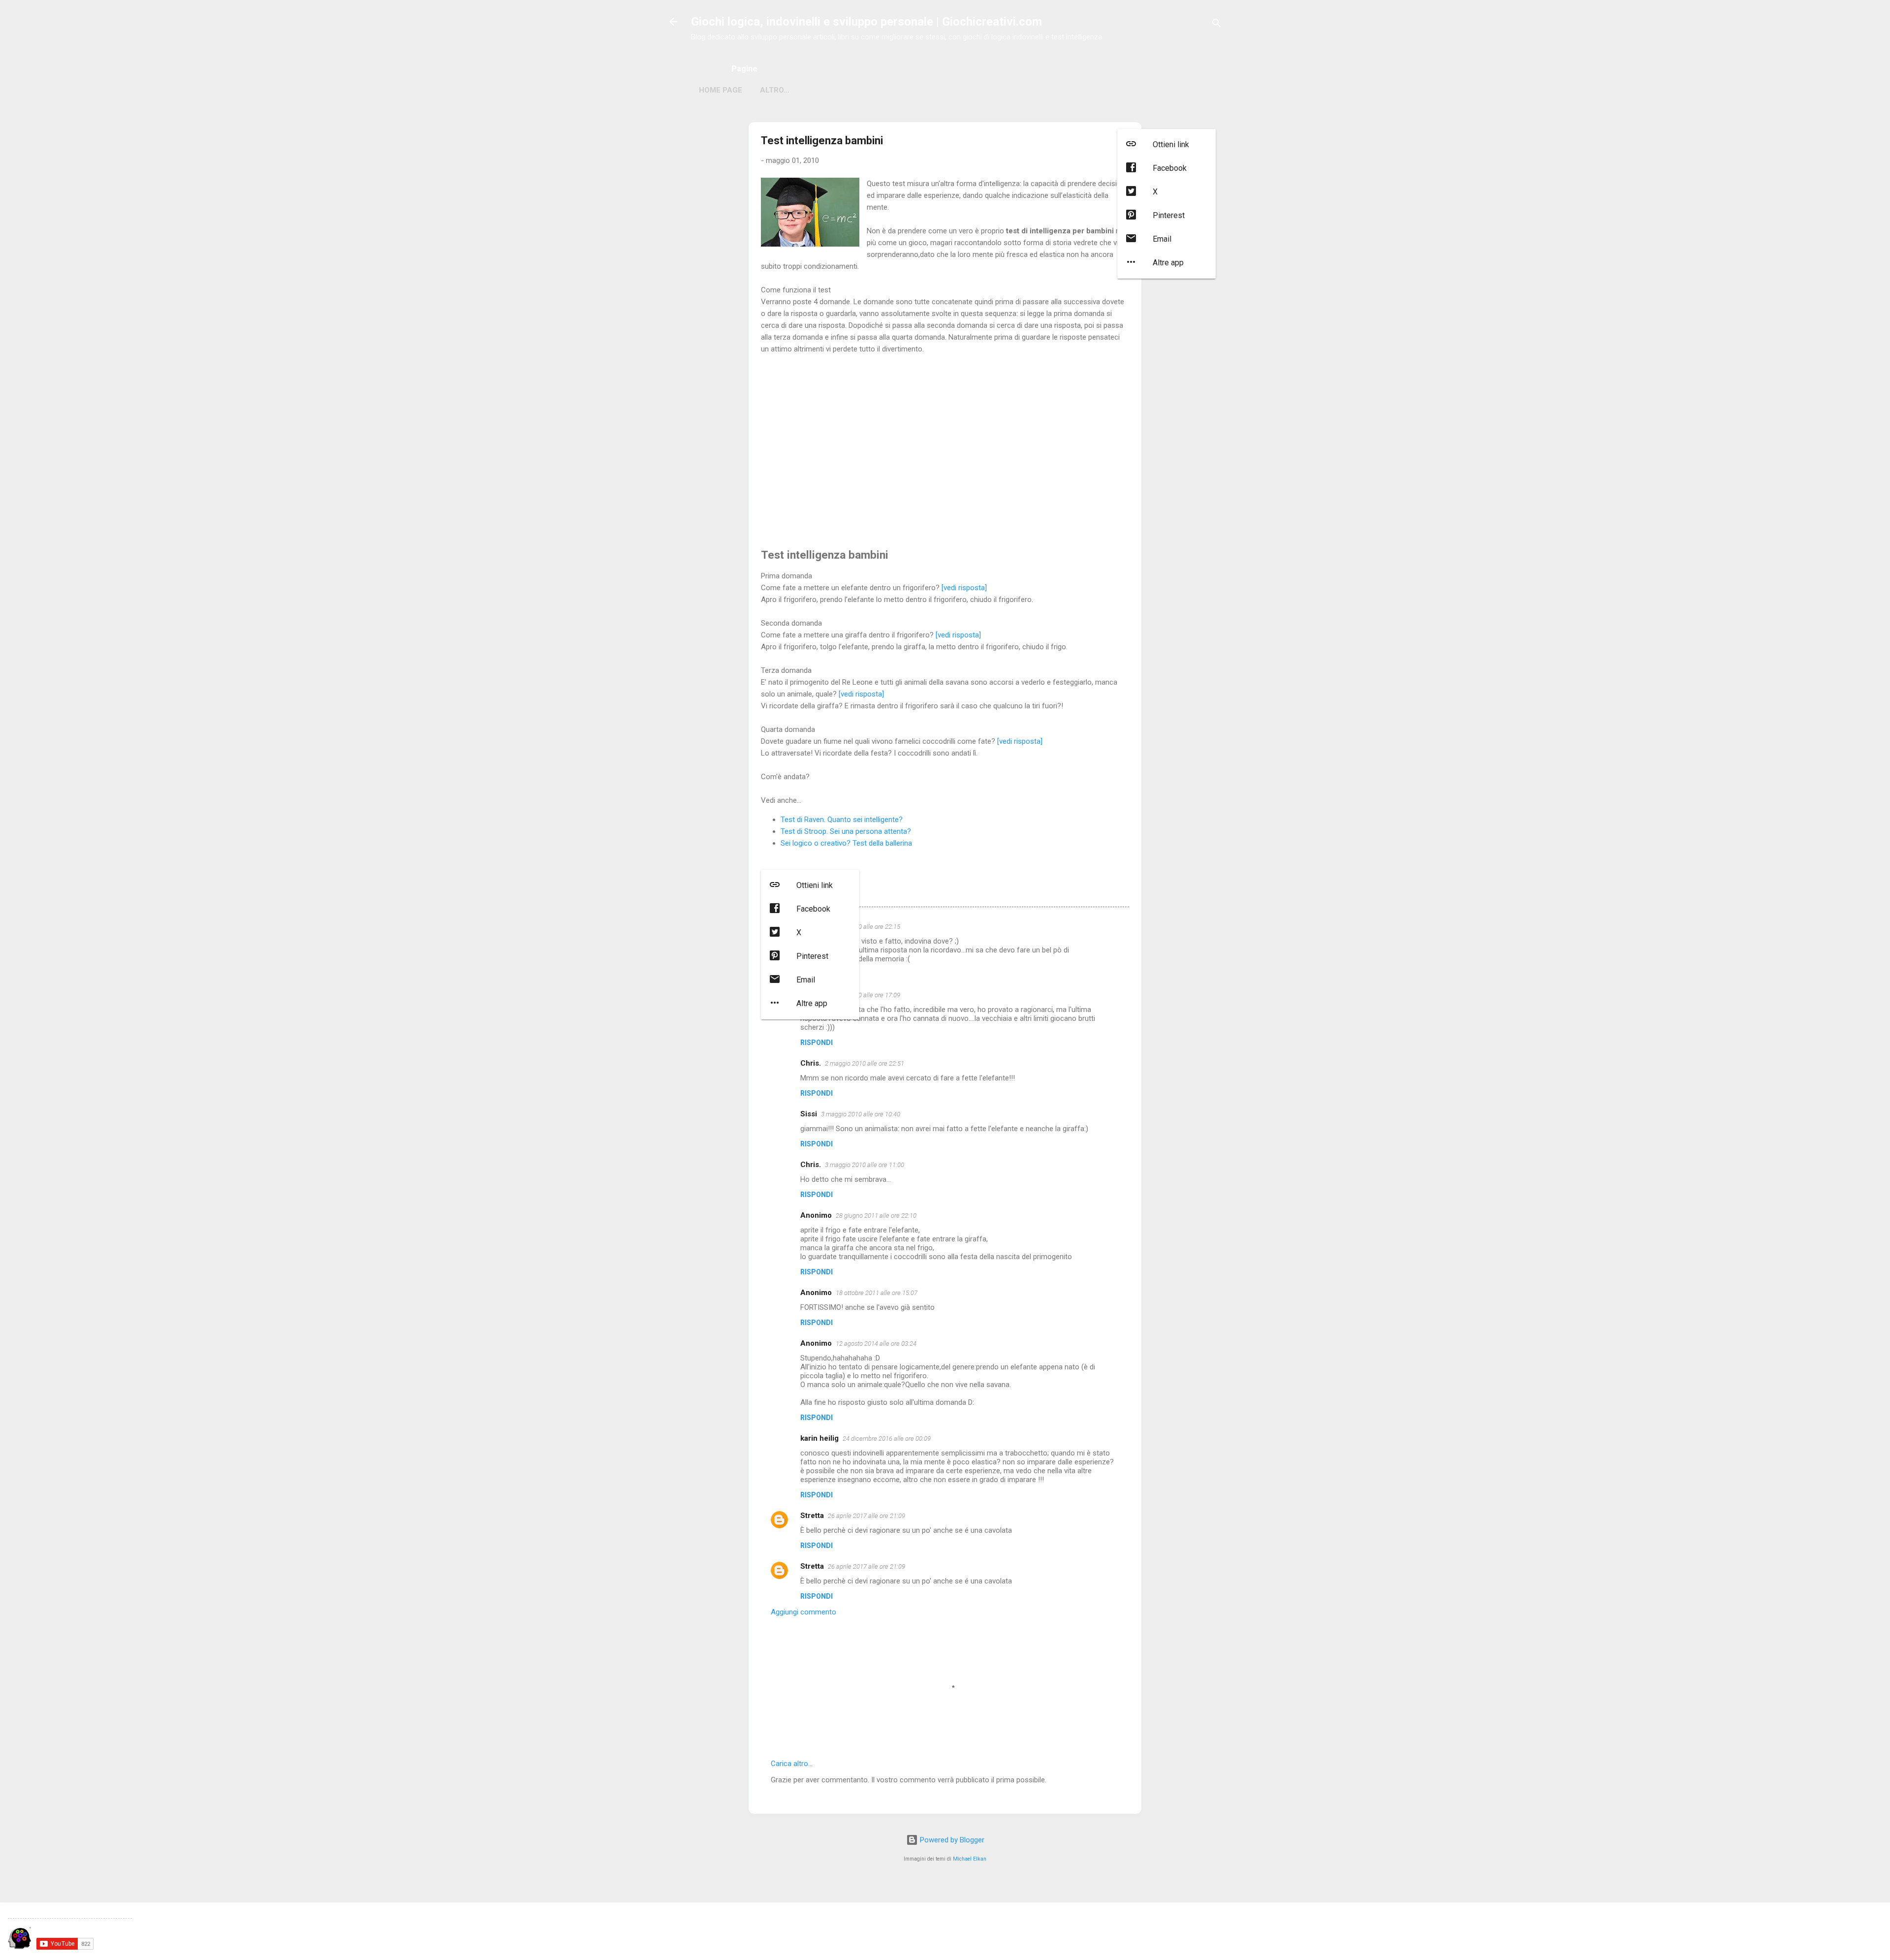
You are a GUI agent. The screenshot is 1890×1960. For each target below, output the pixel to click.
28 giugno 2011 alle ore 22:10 (876, 1216)
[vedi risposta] (964, 588)
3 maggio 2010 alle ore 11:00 (865, 1165)
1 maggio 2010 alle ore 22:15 (861, 927)
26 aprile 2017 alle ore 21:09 (866, 1516)
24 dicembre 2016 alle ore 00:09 (887, 1438)
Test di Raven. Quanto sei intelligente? (842, 820)
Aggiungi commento (803, 1612)
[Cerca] (1217, 25)
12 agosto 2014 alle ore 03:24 (876, 1344)
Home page (721, 90)
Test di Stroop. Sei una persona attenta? (846, 831)
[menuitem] (1166, 145)
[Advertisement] (945, 447)
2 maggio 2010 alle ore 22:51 (865, 1063)
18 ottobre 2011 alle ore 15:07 (877, 1293)
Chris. (811, 1063)
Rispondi (817, 1043)
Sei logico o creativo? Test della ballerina (846, 843)
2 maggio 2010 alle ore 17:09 (861, 995)
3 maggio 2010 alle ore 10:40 (861, 1114)
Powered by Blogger (951, 1840)
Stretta (812, 1516)
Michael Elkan (970, 1859)
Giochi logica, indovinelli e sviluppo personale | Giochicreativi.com (866, 22)
